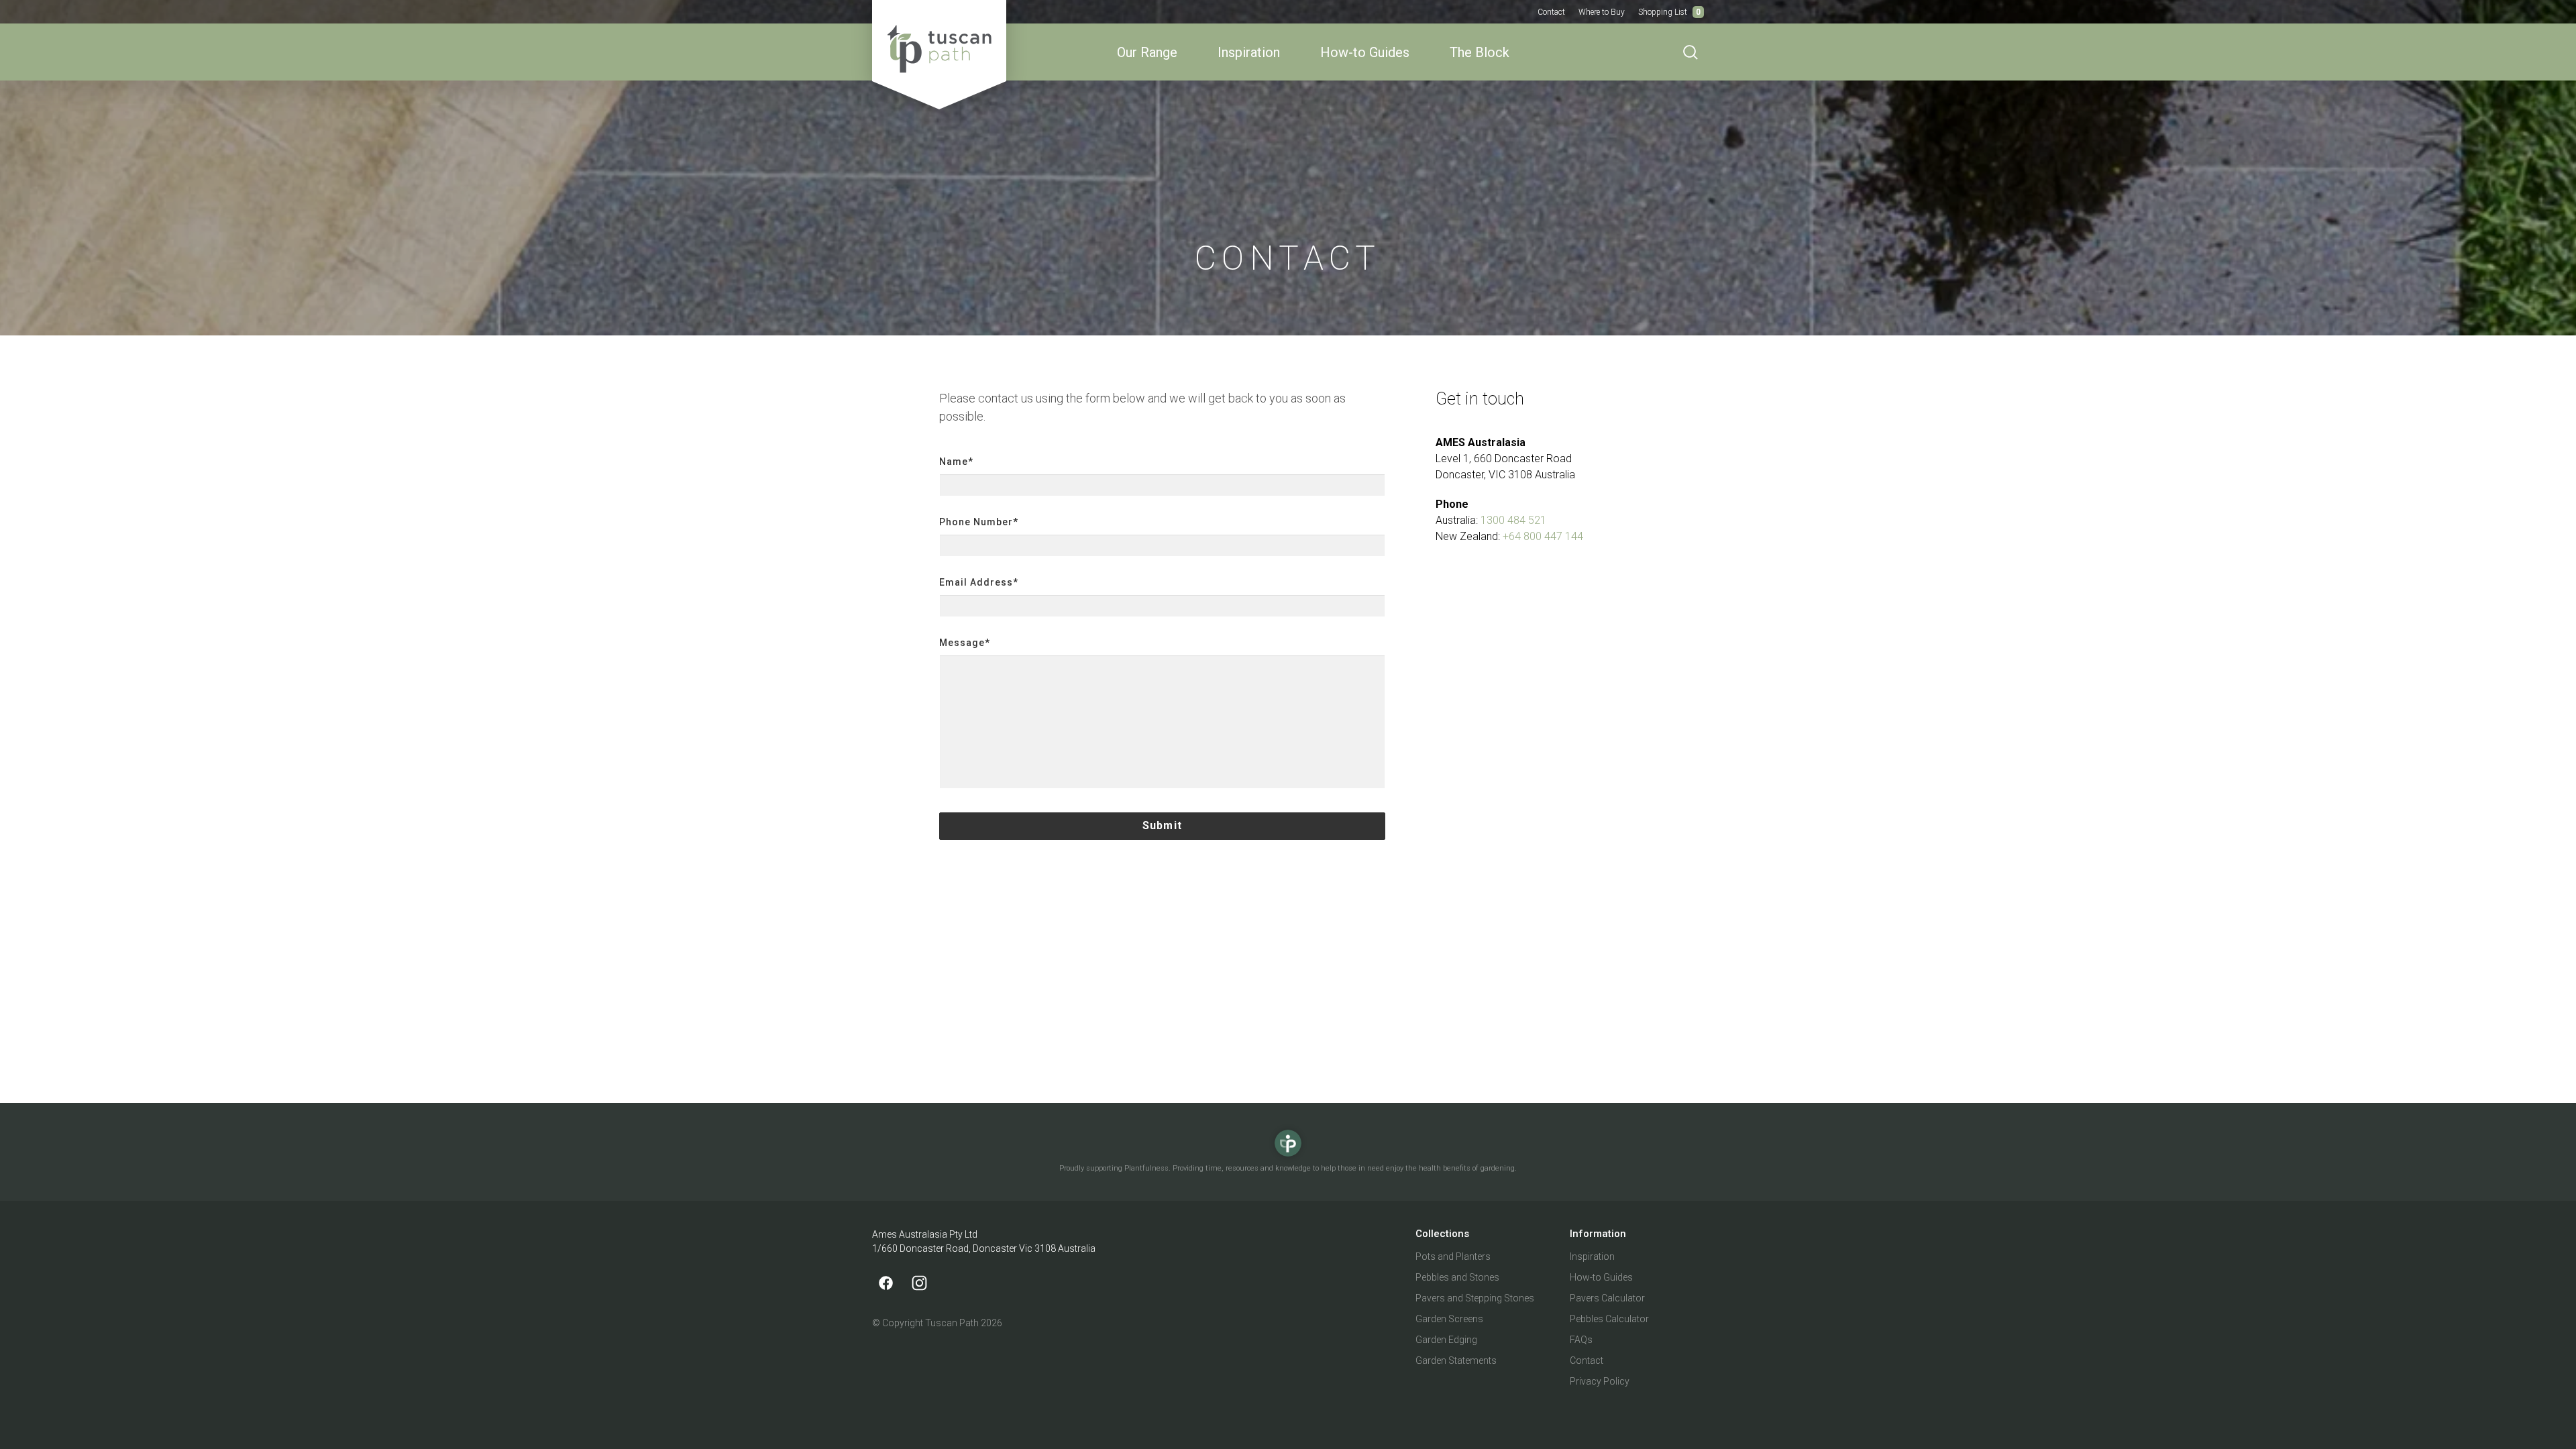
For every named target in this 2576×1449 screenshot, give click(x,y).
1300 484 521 (1513, 520)
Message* (965, 643)
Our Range (1147, 52)
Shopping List (1669, 12)
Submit (1162, 825)
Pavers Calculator (1607, 1298)
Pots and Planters (1453, 1256)
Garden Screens (1449, 1319)
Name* (956, 462)
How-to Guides (1365, 52)
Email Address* (979, 582)
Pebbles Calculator (1609, 1319)
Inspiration (1249, 52)
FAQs (1581, 1340)
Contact (1551, 12)
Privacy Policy (1600, 1381)
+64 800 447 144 (1543, 536)
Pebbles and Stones (1457, 1277)
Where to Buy (1602, 12)
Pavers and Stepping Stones (1475, 1298)
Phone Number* (979, 522)
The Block (1480, 52)
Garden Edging (1446, 1340)
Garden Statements (1456, 1360)
